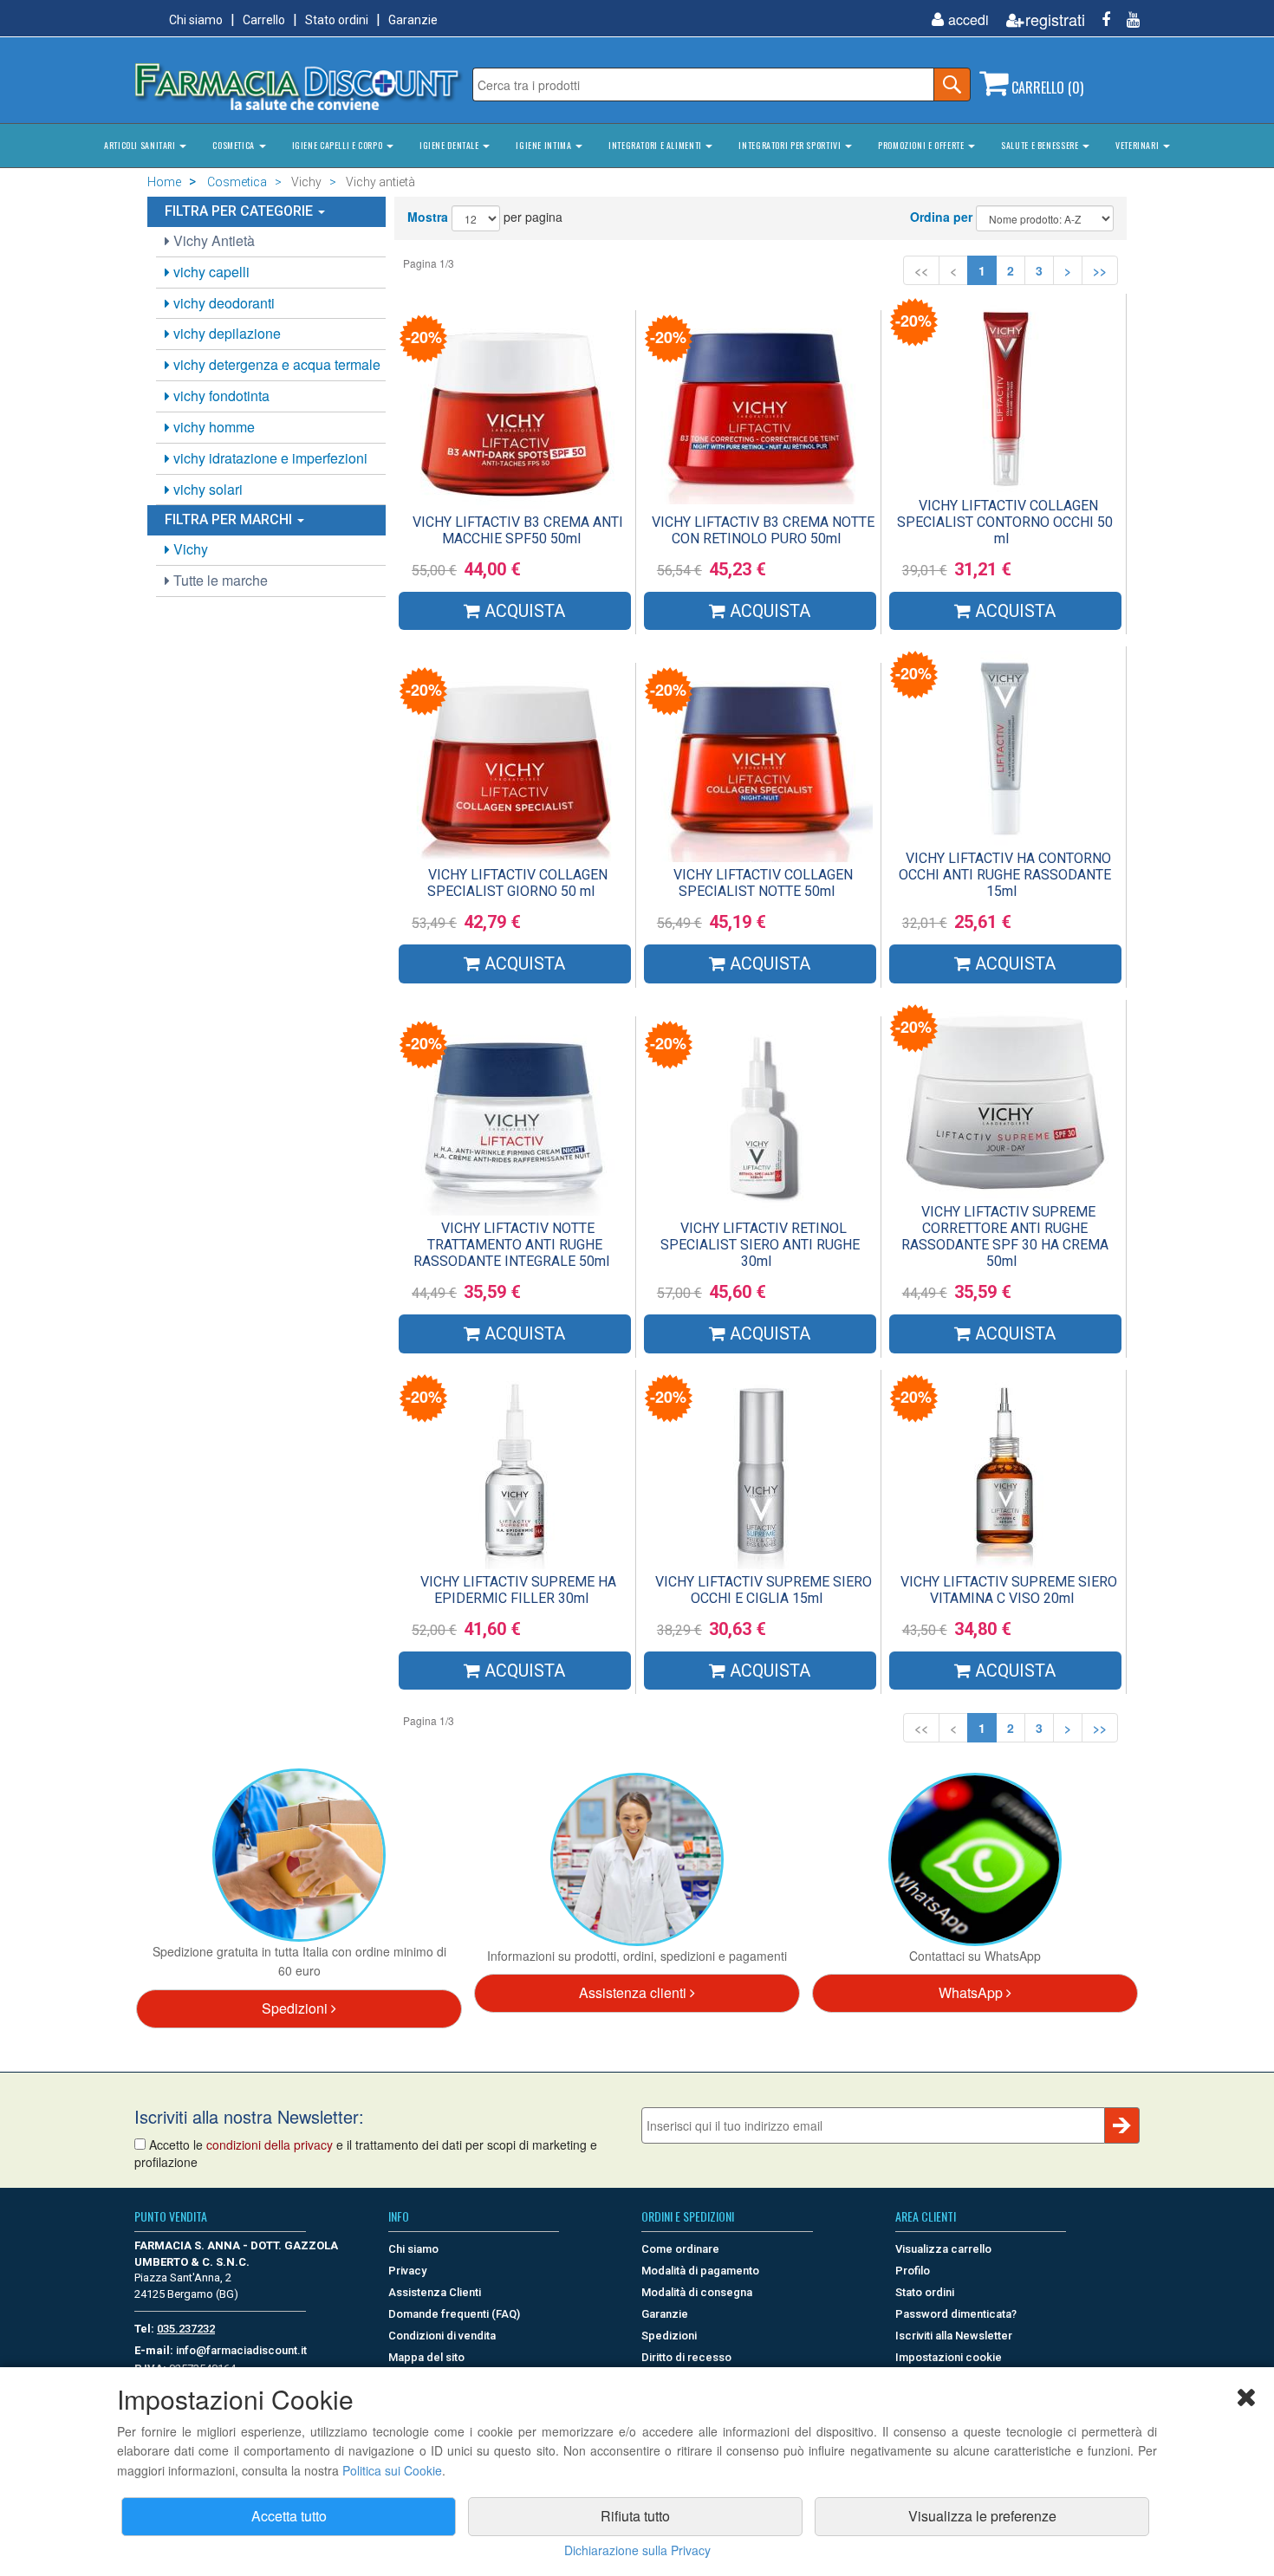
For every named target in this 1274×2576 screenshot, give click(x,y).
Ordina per (941, 217)
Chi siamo (196, 20)
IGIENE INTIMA (545, 145)
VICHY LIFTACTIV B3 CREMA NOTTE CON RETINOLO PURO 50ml (763, 530)
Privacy (407, 2271)
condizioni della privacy (270, 2145)
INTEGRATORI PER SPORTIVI (791, 145)
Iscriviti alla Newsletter (954, 2336)
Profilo (913, 2271)
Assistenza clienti (634, 1992)
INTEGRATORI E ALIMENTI (656, 145)
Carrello (264, 20)
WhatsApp (972, 1992)
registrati (1055, 19)
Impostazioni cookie (949, 2357)
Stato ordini (337, 20)
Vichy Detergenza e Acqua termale (275, 364)
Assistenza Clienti (435, 2292)
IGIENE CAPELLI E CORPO (338, 145)
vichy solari (206, 489)
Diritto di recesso (686, 2357)
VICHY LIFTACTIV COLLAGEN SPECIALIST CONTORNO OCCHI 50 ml (1005, 522)
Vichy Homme (212, 427)
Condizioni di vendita (442, 2336)
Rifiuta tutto (635, 2516)
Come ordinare (680, 2249)
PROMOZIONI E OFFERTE (922, 145)
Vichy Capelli (210, 272)
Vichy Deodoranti (222, 303)
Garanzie (413, 20)
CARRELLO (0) (1046, 88)
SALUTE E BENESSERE (1041, 145)
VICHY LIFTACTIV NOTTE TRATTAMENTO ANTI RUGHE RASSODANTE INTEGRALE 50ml (511, 1245)
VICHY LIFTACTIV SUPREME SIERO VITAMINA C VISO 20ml (1009, 1590)
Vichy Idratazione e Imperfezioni (269, 458)
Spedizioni (296, 2008)
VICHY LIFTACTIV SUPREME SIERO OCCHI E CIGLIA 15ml (764, 1590)
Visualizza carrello (943, 2249)
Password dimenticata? (956, 2314)
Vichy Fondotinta (220, 396)
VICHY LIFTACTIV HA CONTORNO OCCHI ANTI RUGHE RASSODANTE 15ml (1005, 875)
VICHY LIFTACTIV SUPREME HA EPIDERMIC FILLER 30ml (518, 1590)
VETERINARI (1138, 145)
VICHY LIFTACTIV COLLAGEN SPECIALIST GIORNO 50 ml (517, 883)
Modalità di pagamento (700, 2271)
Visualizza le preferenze (982, 2516)
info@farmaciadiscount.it (241, 2350)
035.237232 (186, 2329)
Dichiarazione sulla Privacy (637, 2550)
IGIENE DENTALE (450, 145)
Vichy (189, 549)
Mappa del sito (426, 2357)
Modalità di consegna (697, 2292)
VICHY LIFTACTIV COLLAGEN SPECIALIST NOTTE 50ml (763, 883)
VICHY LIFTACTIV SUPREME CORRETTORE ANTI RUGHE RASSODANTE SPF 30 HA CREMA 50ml (1005, 1236)
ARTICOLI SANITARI (141, 145)
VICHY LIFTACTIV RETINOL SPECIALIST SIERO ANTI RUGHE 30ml (760, 1245)
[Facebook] (1099, 19)
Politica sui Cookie (392, 2470)
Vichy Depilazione (225, 333)
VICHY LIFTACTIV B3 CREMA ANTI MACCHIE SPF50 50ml (518, 530)
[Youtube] (1127, 19)
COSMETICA (234, 145)
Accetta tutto (289, 2516)
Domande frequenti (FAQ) (454, 2314)
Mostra (428, 217)
